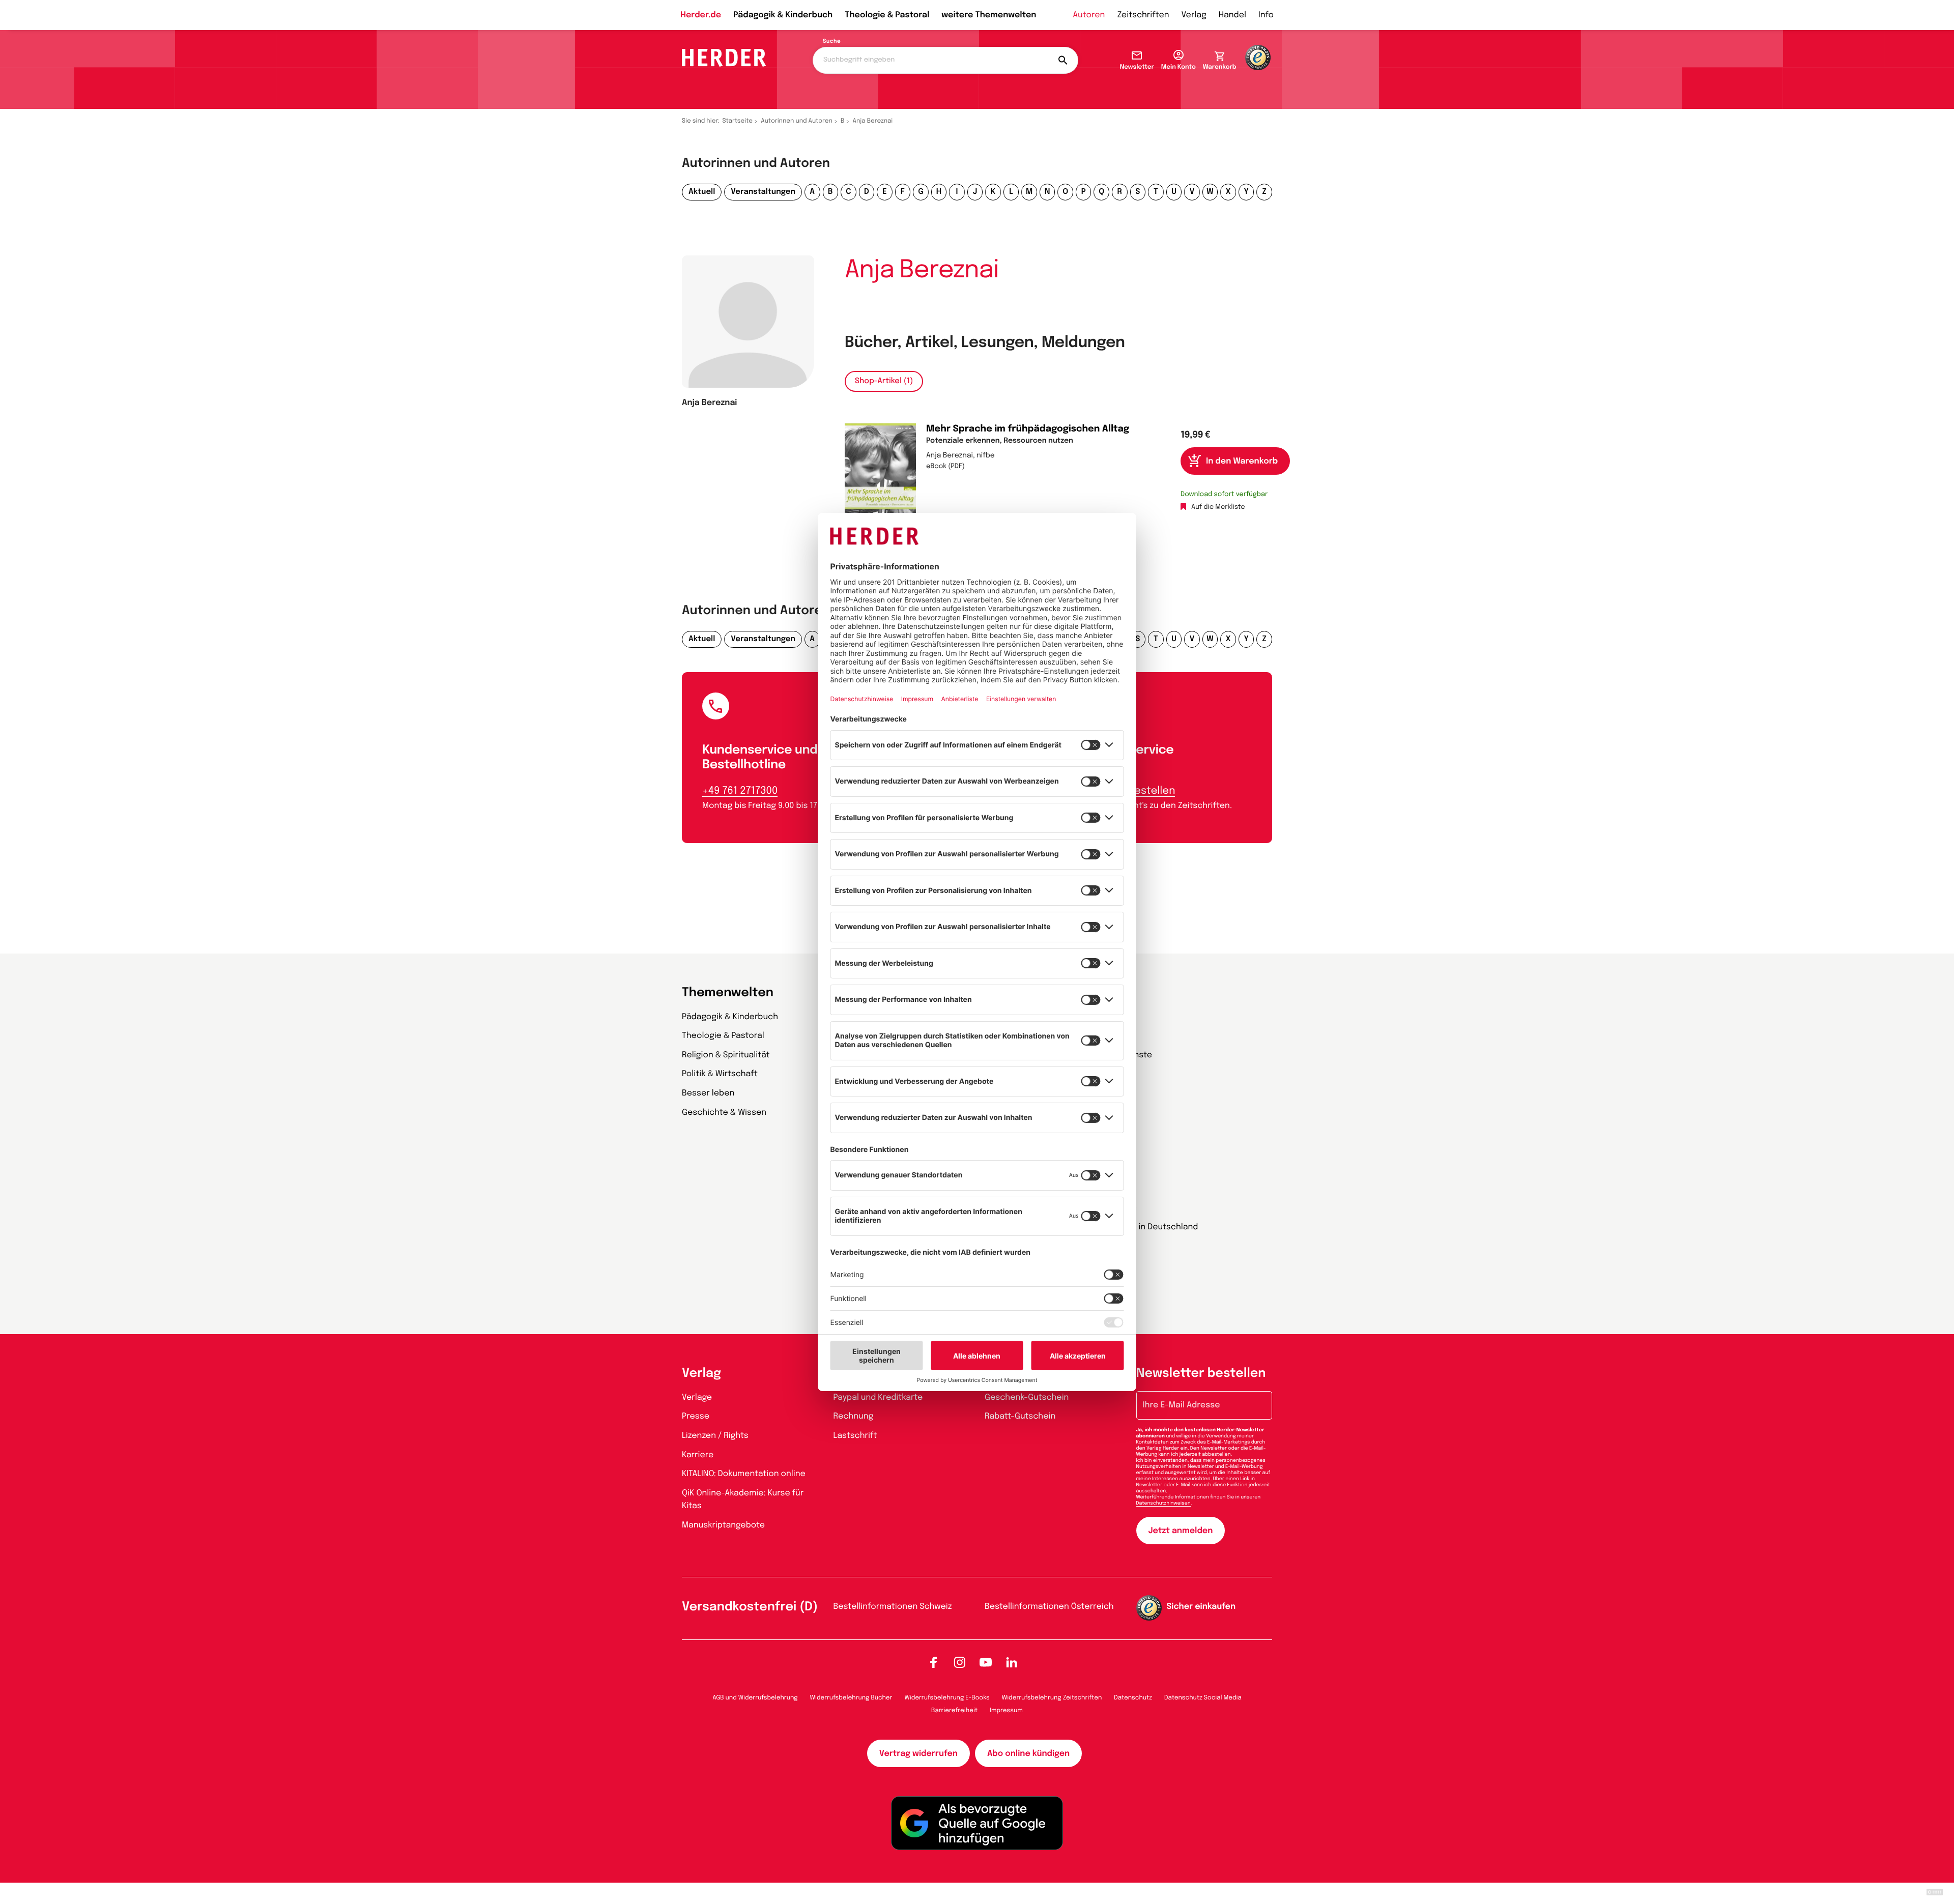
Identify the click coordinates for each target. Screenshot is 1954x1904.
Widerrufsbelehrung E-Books (947, 1698)
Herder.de (701, 15)
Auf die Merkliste (1218, 508)
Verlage (697, 1397)
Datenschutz (1133, 1698)
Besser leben (708, 1093)
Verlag (1194, 15)
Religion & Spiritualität (726, 1055)
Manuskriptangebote (723, 1525)
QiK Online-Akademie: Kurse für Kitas (743, 1500)
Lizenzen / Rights (715, 1436)
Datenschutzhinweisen (1163, 1504)
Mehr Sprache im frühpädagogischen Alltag (1028, 429)
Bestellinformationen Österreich (1049, 1607)
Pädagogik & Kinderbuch (783, 15)
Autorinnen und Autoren (797, 121)
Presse (696, 1416)
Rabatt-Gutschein (1020, 1416)
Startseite (738, 121)
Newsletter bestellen (1201, 1374)
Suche (832, 42)
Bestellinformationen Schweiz (893, 1607)
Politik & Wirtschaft (720, 1074)
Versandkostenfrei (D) (750, 1607)
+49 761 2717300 (740, 791)
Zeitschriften (1143, 15)
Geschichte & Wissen (724, 1113)
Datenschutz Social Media (1203, 1698)
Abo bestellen (1140, 791)
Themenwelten (728, 993)
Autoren (1089, 15)
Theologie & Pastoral (887, 15)
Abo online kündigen (1028, 1754)
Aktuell (702, 192)
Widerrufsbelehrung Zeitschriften (1052, 1698)
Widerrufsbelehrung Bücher (851, 1698)
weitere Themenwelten (989, 15)
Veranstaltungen (763, 192)
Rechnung (854, 1416)
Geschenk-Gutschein (1027, 1397)
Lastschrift (855, 1436)
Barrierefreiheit (954, 1711)
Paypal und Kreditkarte (878, 1397)
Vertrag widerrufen (918, 1754)
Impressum (1006, 1711)
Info (1266, 15)
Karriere (698, 1455)
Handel (1232, 15)
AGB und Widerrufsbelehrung (755, 1698)
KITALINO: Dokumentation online (744, 1474)
